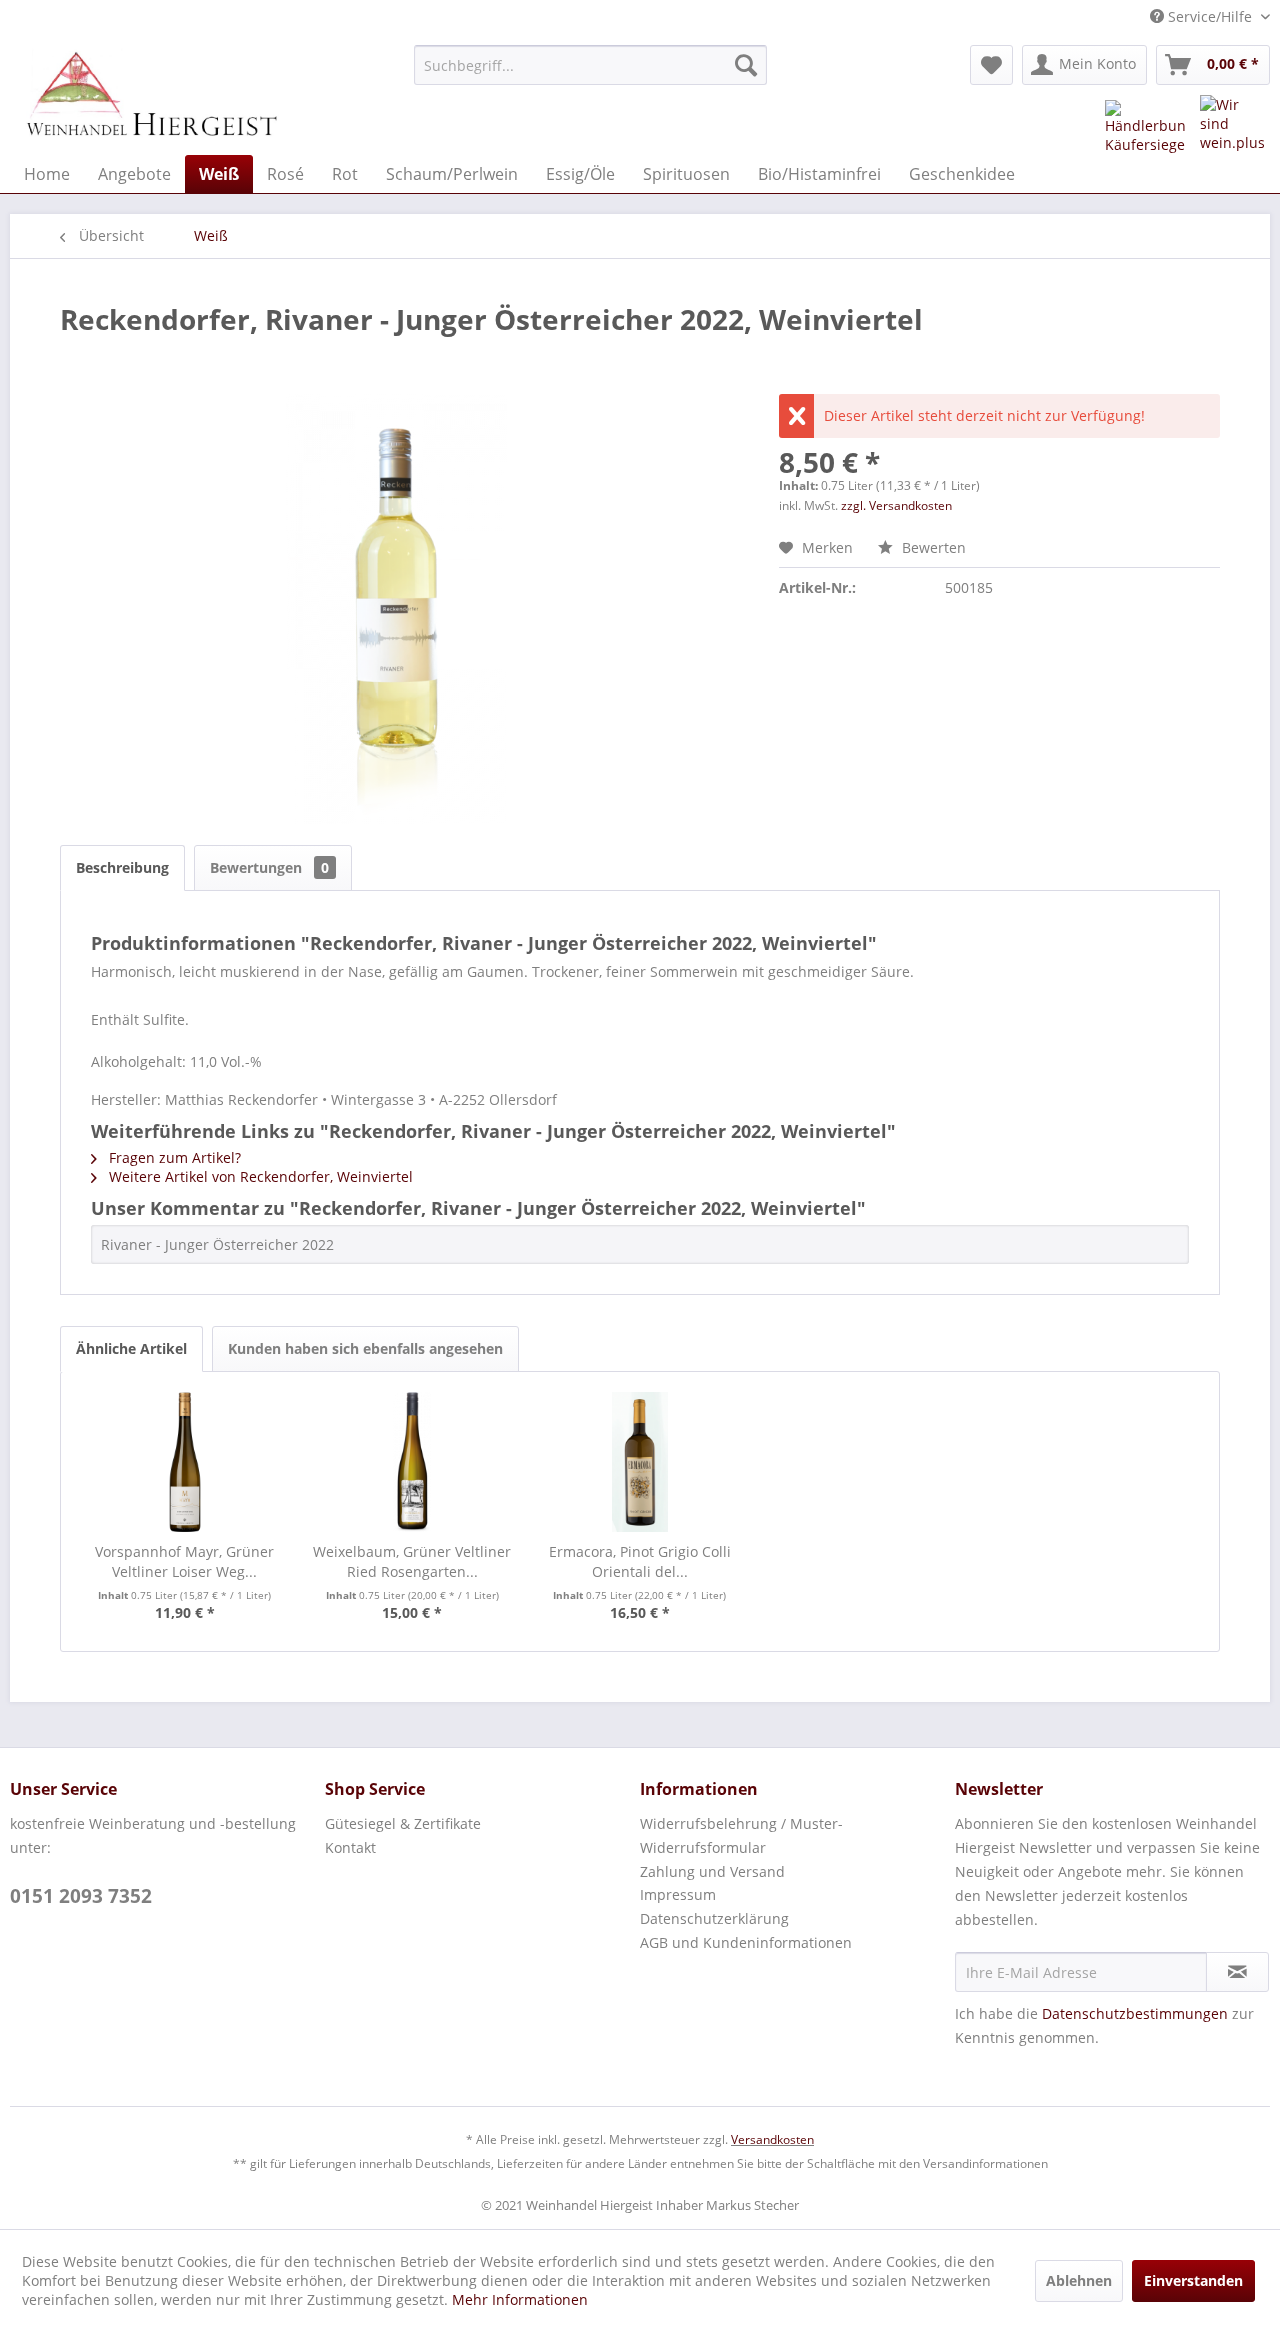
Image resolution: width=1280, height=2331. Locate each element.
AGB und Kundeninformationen (746, 1942)
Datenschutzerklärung (714, 1918)
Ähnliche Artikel (131, 1348)
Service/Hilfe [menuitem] (1210, 16)
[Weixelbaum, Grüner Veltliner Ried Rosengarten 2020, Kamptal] (413, 1462)
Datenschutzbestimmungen (1135, 2013)
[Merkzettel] (991, 65)
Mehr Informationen (520, 2299)
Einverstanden (1193, 2280)
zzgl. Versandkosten (896, 505)
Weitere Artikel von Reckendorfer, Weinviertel (259, 1176)
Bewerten (932, 547)
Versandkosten (772, 2139)
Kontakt (350, 1847)
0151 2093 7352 (81, 1896)
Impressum (678, 1894)
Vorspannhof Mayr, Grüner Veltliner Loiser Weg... (184, 1561)
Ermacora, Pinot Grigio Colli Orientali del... (640, 1561)
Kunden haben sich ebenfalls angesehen (365, 1348)
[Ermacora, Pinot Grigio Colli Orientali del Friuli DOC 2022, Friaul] (640, 1462)
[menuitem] (590, 65)
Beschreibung (122, 867)
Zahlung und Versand (712, 1871)
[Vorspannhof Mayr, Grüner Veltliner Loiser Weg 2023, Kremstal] (185, 1462)
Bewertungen (269, 867)
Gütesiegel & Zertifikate (403, 1823)
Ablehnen (1079, 2280)
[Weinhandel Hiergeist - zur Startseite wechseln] (150, 95)
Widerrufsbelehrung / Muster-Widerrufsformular (741, 1835)
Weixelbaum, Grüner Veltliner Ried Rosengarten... (412, 1561)
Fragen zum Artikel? (173, 1157)
